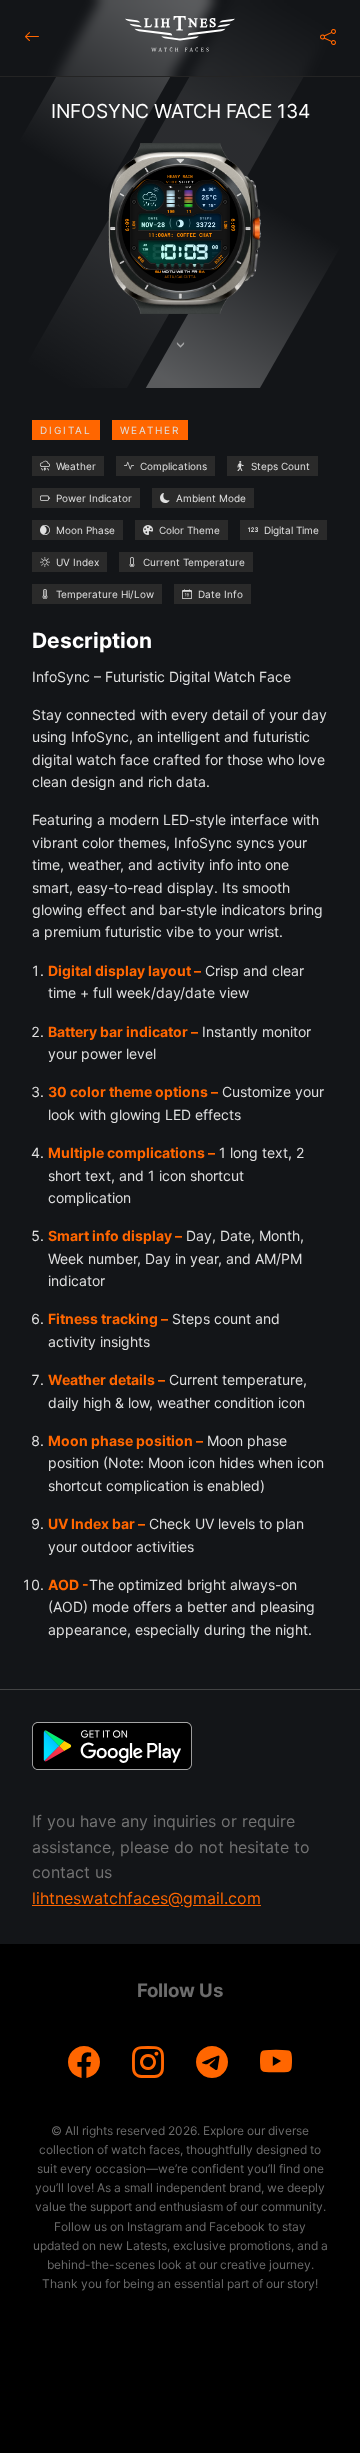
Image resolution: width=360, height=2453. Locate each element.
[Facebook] (84, 2062)
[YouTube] (276, 2062)
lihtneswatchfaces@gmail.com (146, 1898)
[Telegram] (212, 2062)
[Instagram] (148, 2062)
